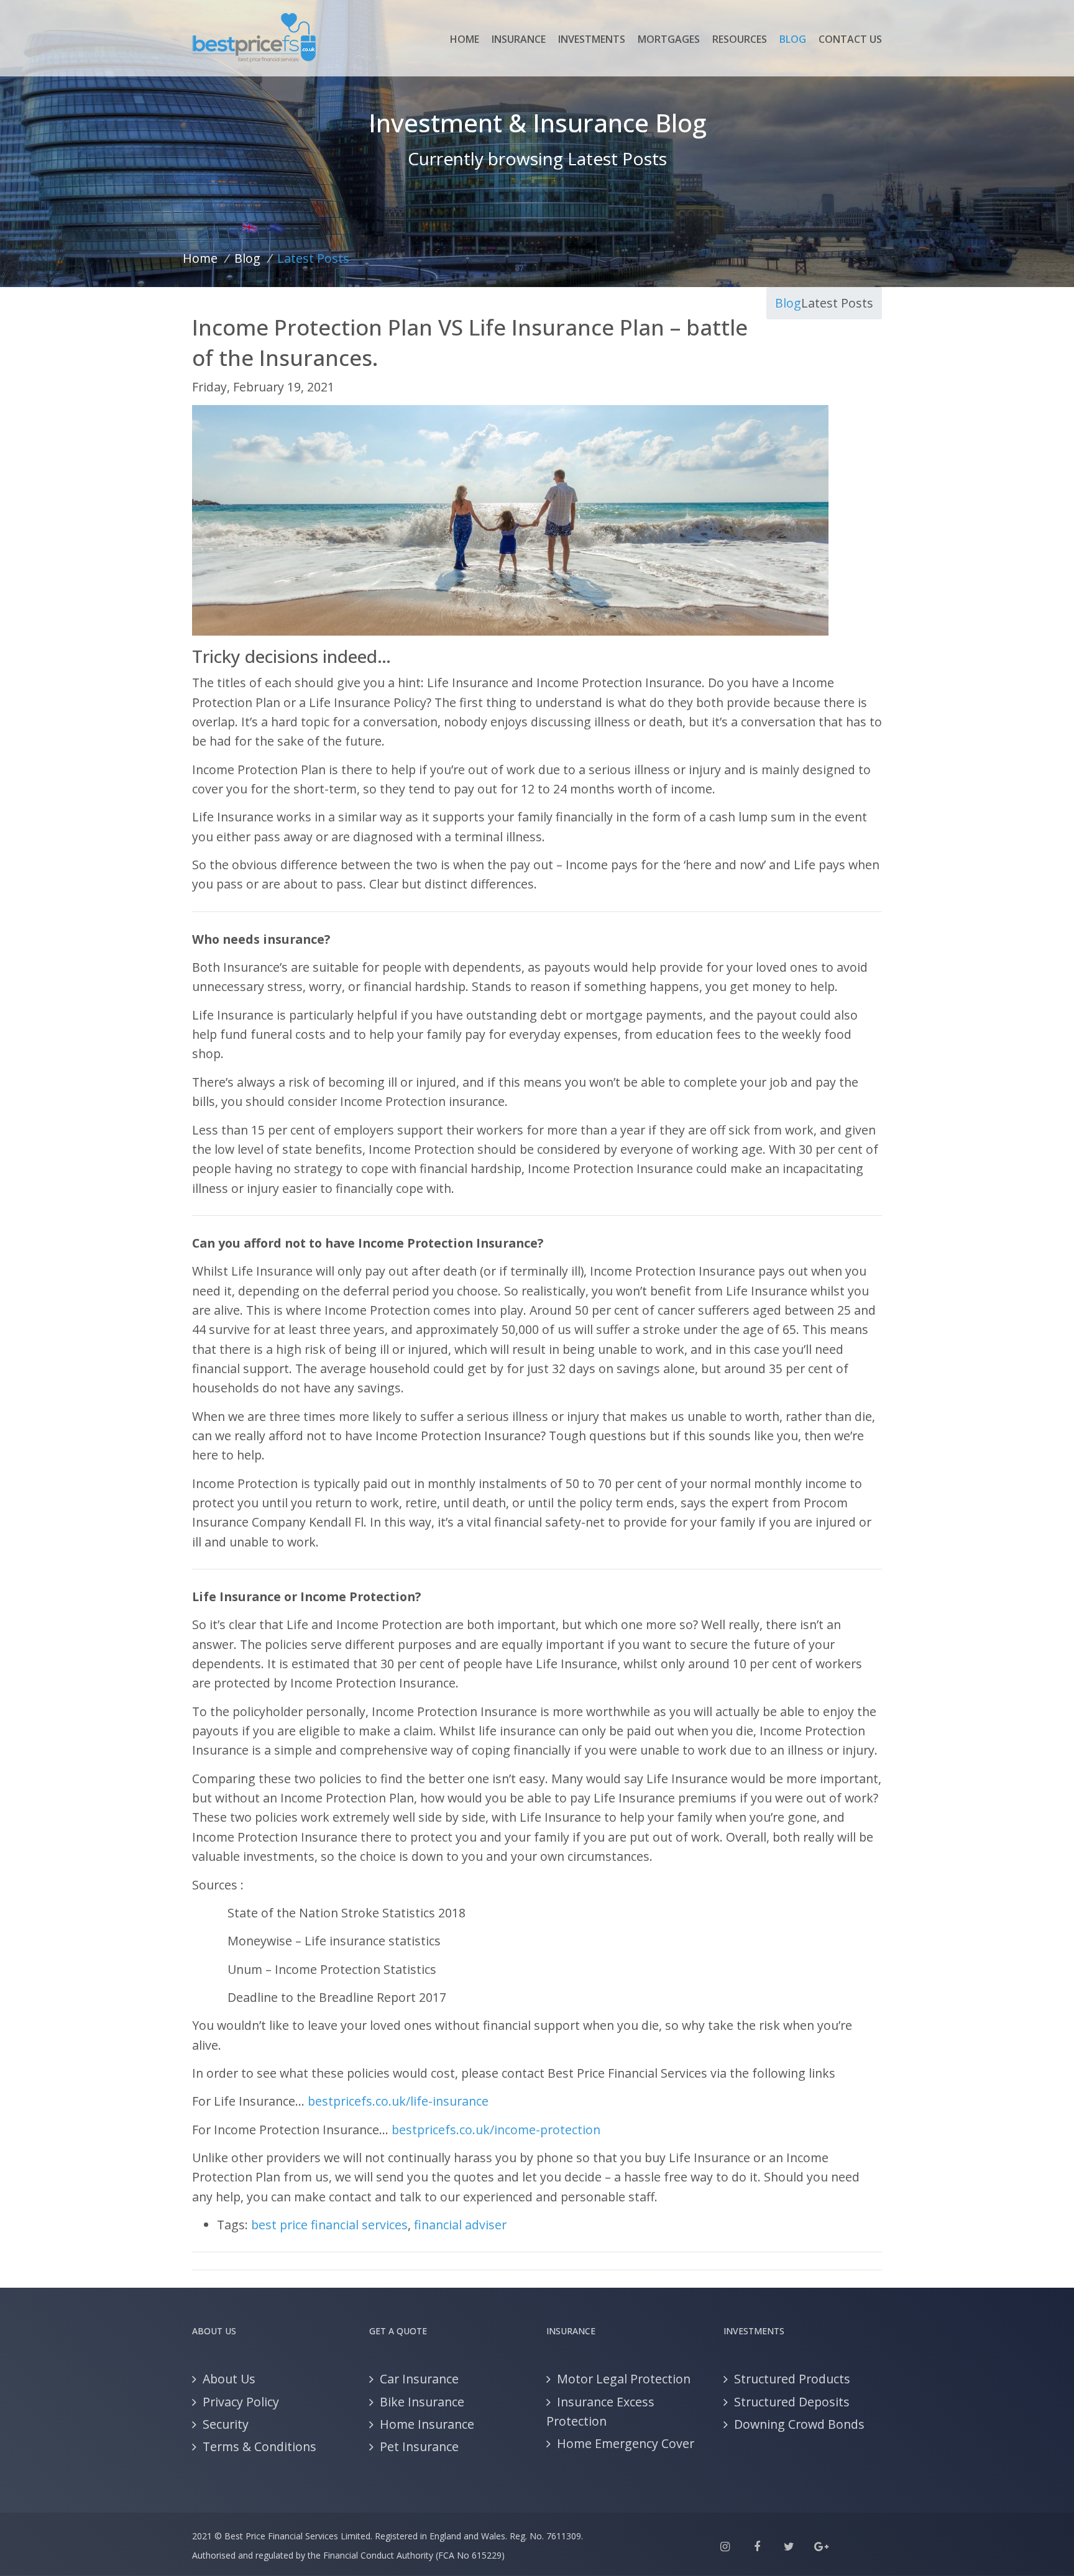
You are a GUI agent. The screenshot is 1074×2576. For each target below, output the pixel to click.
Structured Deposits (792, 2402)
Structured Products (792, 2379)
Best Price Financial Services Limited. (298, 2536)
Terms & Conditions (259, 2446)
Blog (793, 39)
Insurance (519, 39)
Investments (592, 39)
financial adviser (460, 2225)
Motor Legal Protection (624, 2379)
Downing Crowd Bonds (799, 2424)
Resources (740, 39)
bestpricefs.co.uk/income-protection (496, 2130)
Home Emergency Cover (626, 2443)
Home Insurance (427, 2424)
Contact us (850, 39)
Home (465, 39)
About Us (229, 2379)
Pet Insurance (419, 2446)
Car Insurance (419, 2379)
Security (226, 2424)
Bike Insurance (422, 2402)
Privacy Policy (241, 2402)
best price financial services (329, 2225)
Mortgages (669, 39)
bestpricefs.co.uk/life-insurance (398, 2101)
